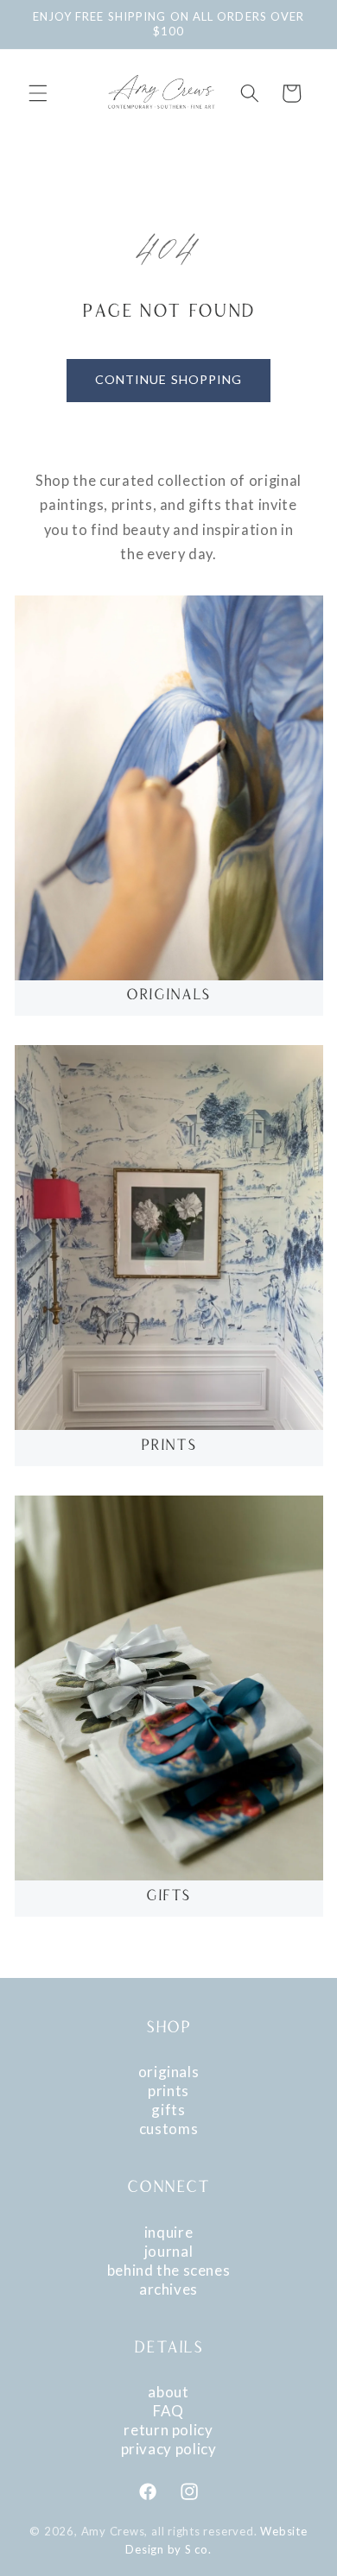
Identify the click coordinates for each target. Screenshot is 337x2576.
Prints (169, 1446)
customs (168, 2129)
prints (168, 2091)
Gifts (168, 1897)
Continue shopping (169, 379)
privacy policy (169, 2449)
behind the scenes (169, 2270)
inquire (168, 2232)
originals (169, 2072)
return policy (168, 2430)
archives (168, 2289)
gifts (168, 2110)
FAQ (168, 2411)
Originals (168, 996)
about (168, 2392)
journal (168, 2251)
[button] (38, 93)
